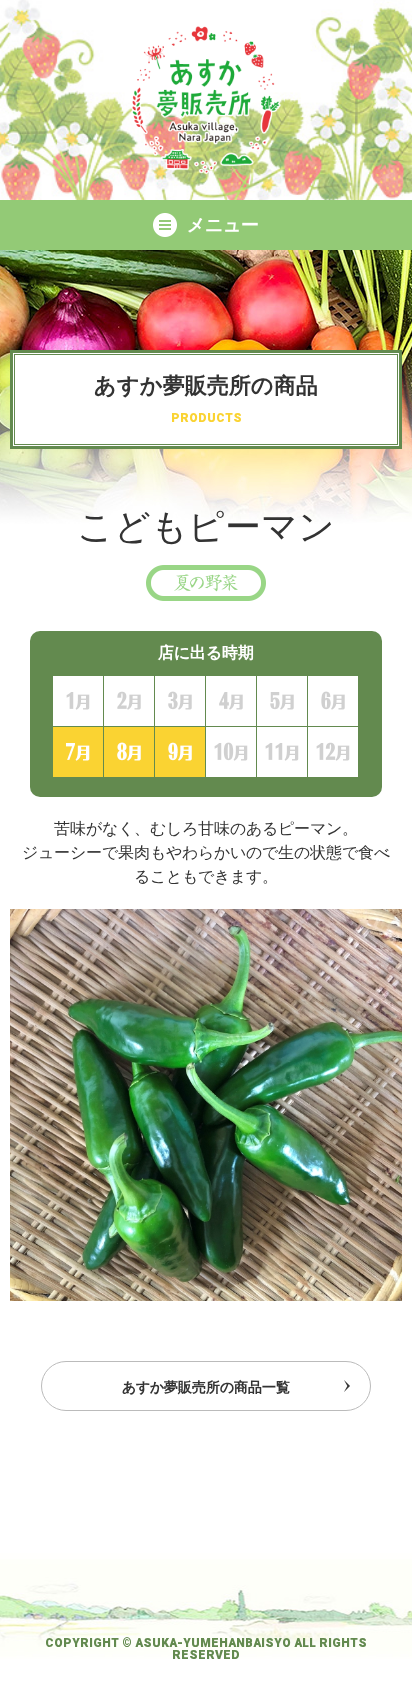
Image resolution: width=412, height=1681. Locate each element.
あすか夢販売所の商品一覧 (206, 1387)
